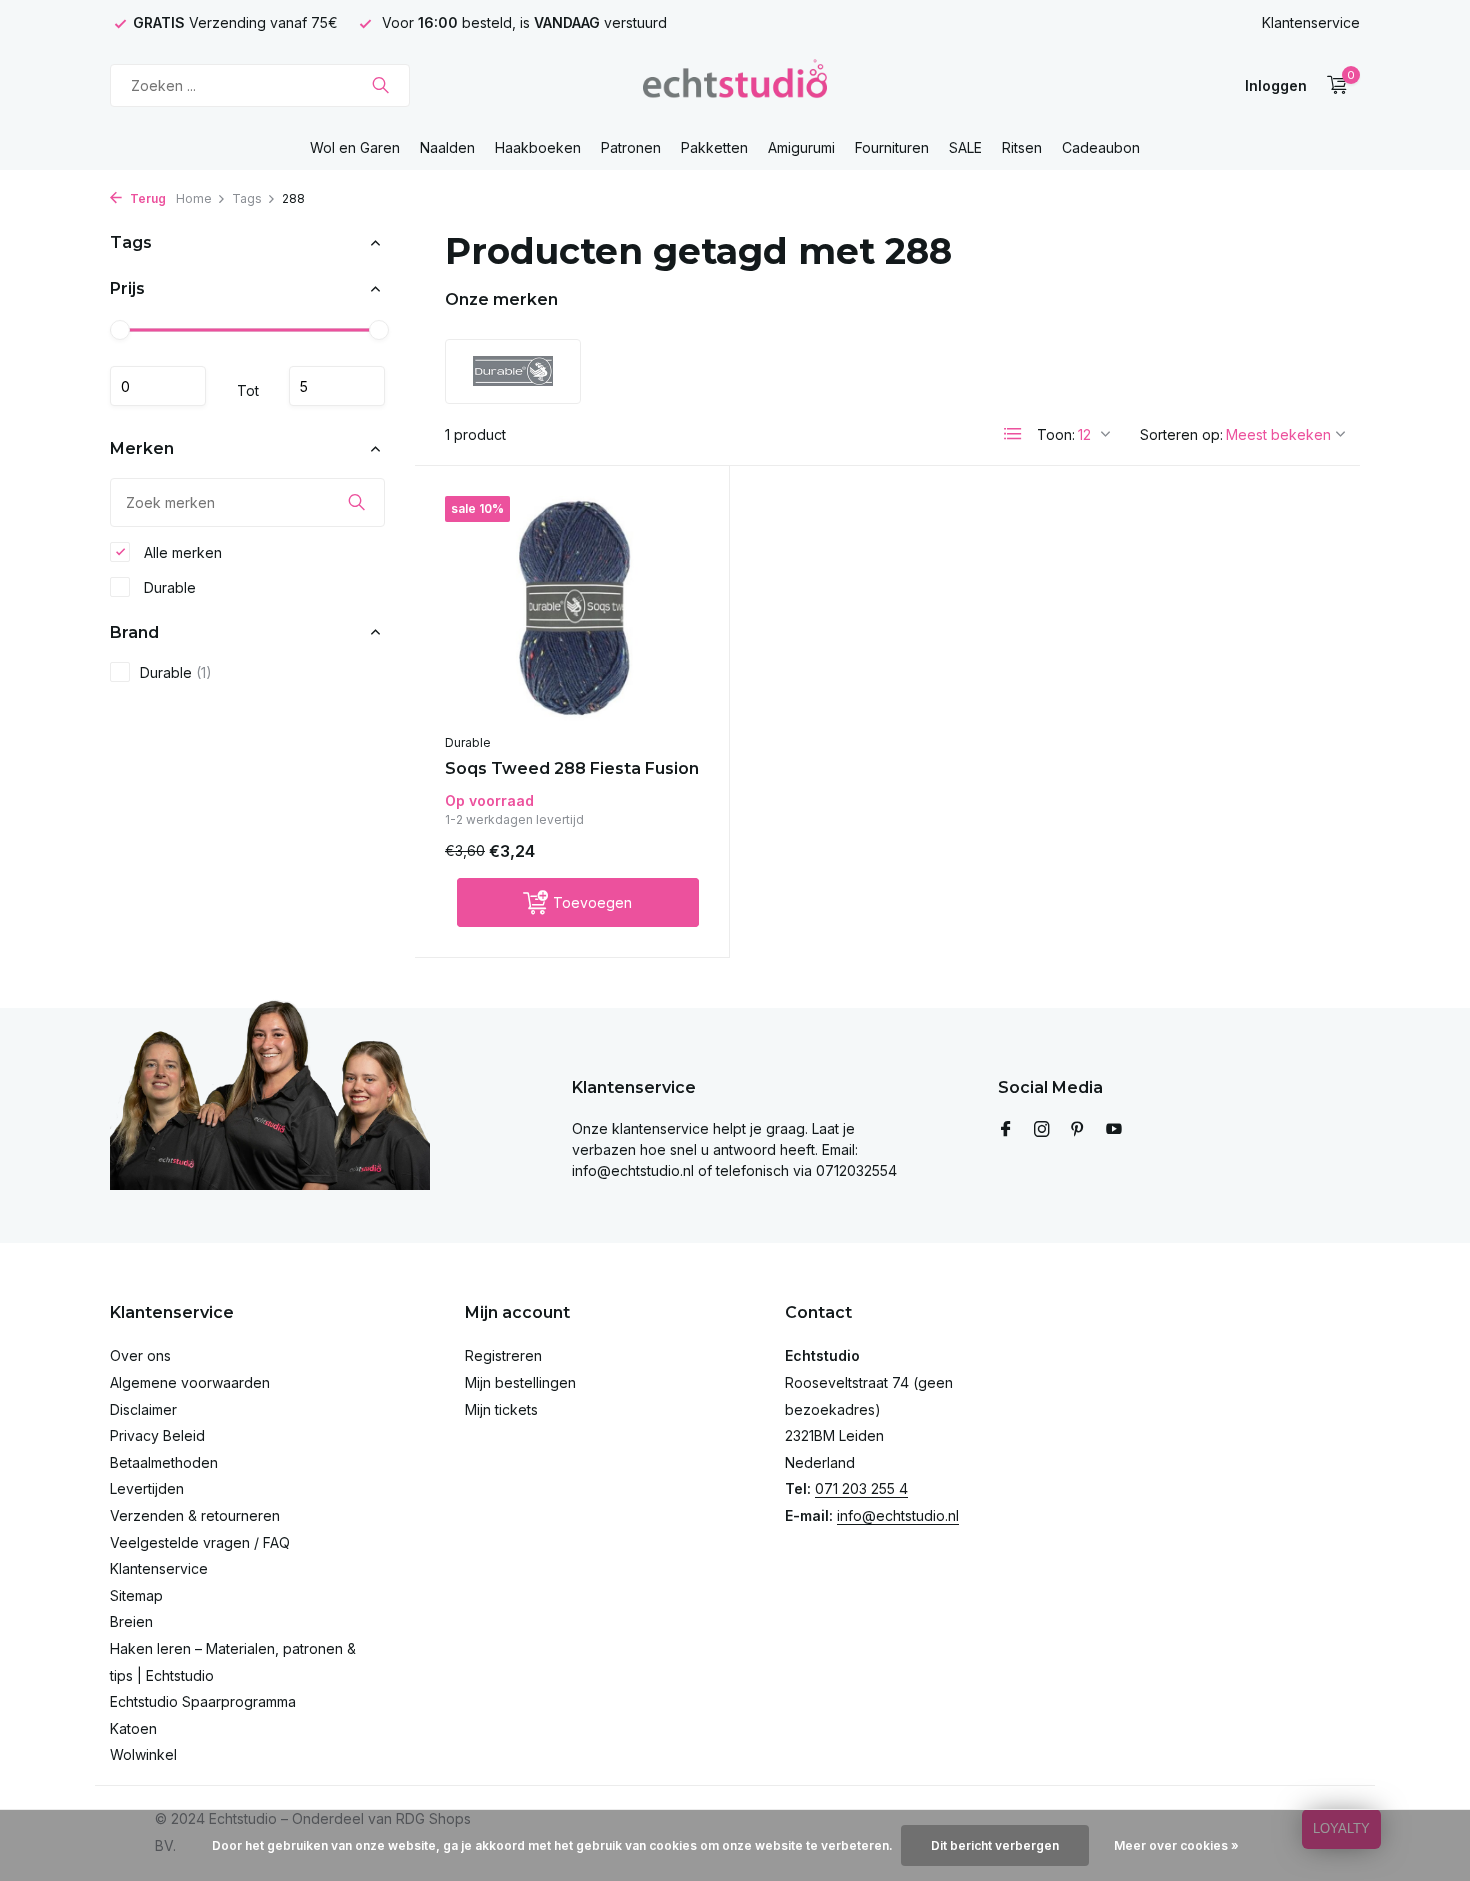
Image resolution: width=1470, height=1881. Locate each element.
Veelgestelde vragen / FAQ (200, 1542)
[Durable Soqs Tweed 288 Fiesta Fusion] (572, 609)
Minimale (158, 386)
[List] (1013, 434)
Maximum (337, 386)
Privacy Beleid (157, 1435)
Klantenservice (1311, 22)
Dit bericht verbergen (995, 1845)
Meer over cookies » (1176, 1845)
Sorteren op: (1181, 434)
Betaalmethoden (164, 1462)
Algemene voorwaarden (190, 1382)
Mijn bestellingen (520, 1382)
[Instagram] (1042, 1130)
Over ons (140, 1355)
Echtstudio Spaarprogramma (203, 1701)
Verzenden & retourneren (195, 1515)
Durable (168, 586)
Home (194, 198)
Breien (131, 1621)
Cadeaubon (1101, 147)
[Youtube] (1114, 1130)
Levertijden (147, 1488)
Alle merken (181, 551)
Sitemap (136, 1595)
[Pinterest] (1078, 1130)
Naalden (447, 147)
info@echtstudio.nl (898, 1515)
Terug (146, 198)
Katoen (133, 1728)
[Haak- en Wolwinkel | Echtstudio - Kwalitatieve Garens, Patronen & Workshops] (734, 85)
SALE (965, 147)
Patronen (631, 147)
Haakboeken (538, 147)
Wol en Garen (355, 147)
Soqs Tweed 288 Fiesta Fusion (572, 768)
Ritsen (1022, 147)
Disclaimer (143, 1409)
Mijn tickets (501, 1409)
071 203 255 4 (861, 1488)
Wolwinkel (143, 1754)
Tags (247, 198)
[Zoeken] (380, 85)
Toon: (1056, 434)
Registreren (503, 1355)
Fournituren (892, 147)
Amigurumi (801, 147)
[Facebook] (1006, 1130)
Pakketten (714, 147)
